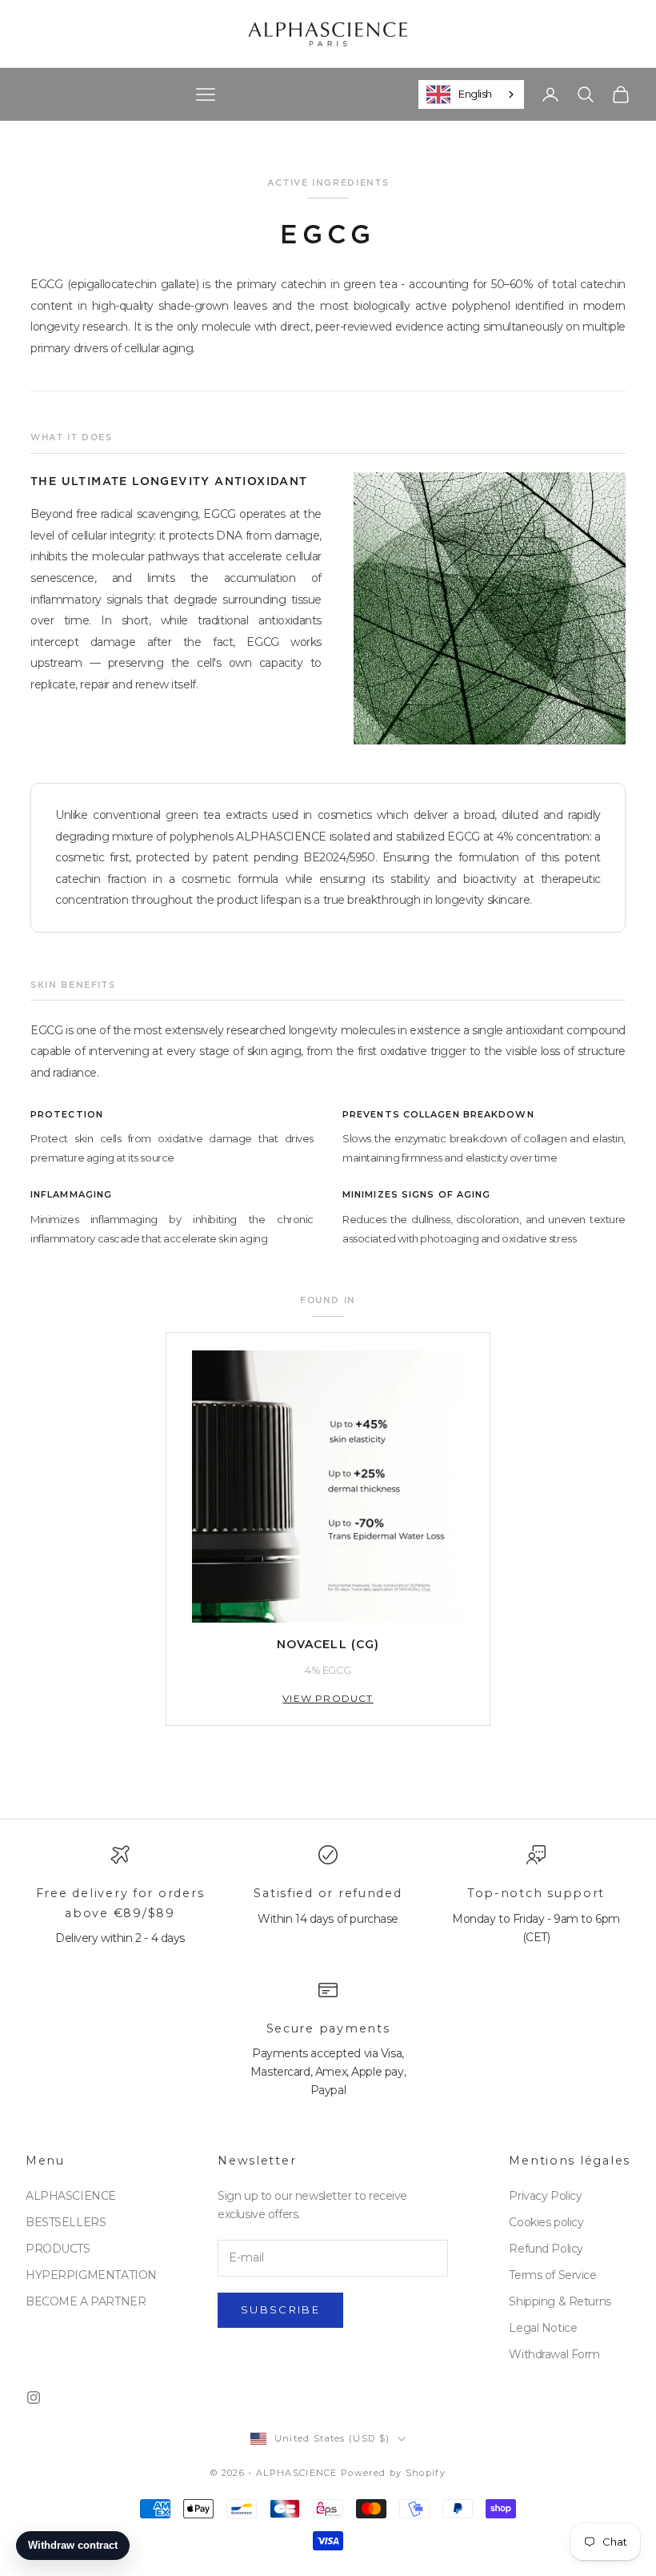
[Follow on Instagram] (34, 2397)
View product (328, 1698)
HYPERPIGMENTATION (91, 2275)
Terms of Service (552, 2275)
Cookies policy (546, 2222)
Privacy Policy (545, 2196)
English (475, 94)
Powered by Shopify (393, 2473)
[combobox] (471, 94)
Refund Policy (546, 2249)
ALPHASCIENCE (71, 2196)
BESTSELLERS (66, 2222)
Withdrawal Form (554, 2354)
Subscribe (280, 2309)
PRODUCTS (58, 2249)
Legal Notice (543, 2328)
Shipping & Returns (560, 2301)
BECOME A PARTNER (86, 2301)
